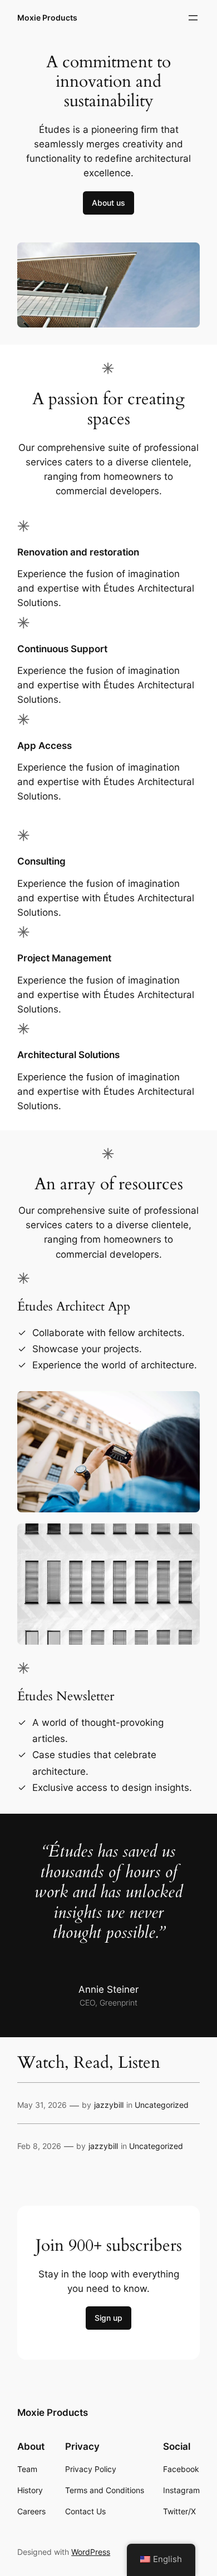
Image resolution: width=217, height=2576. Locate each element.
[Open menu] (193, 18)
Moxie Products (47, 18)
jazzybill (109, 2105)
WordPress (91, 2552)
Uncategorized (162, 2105)
